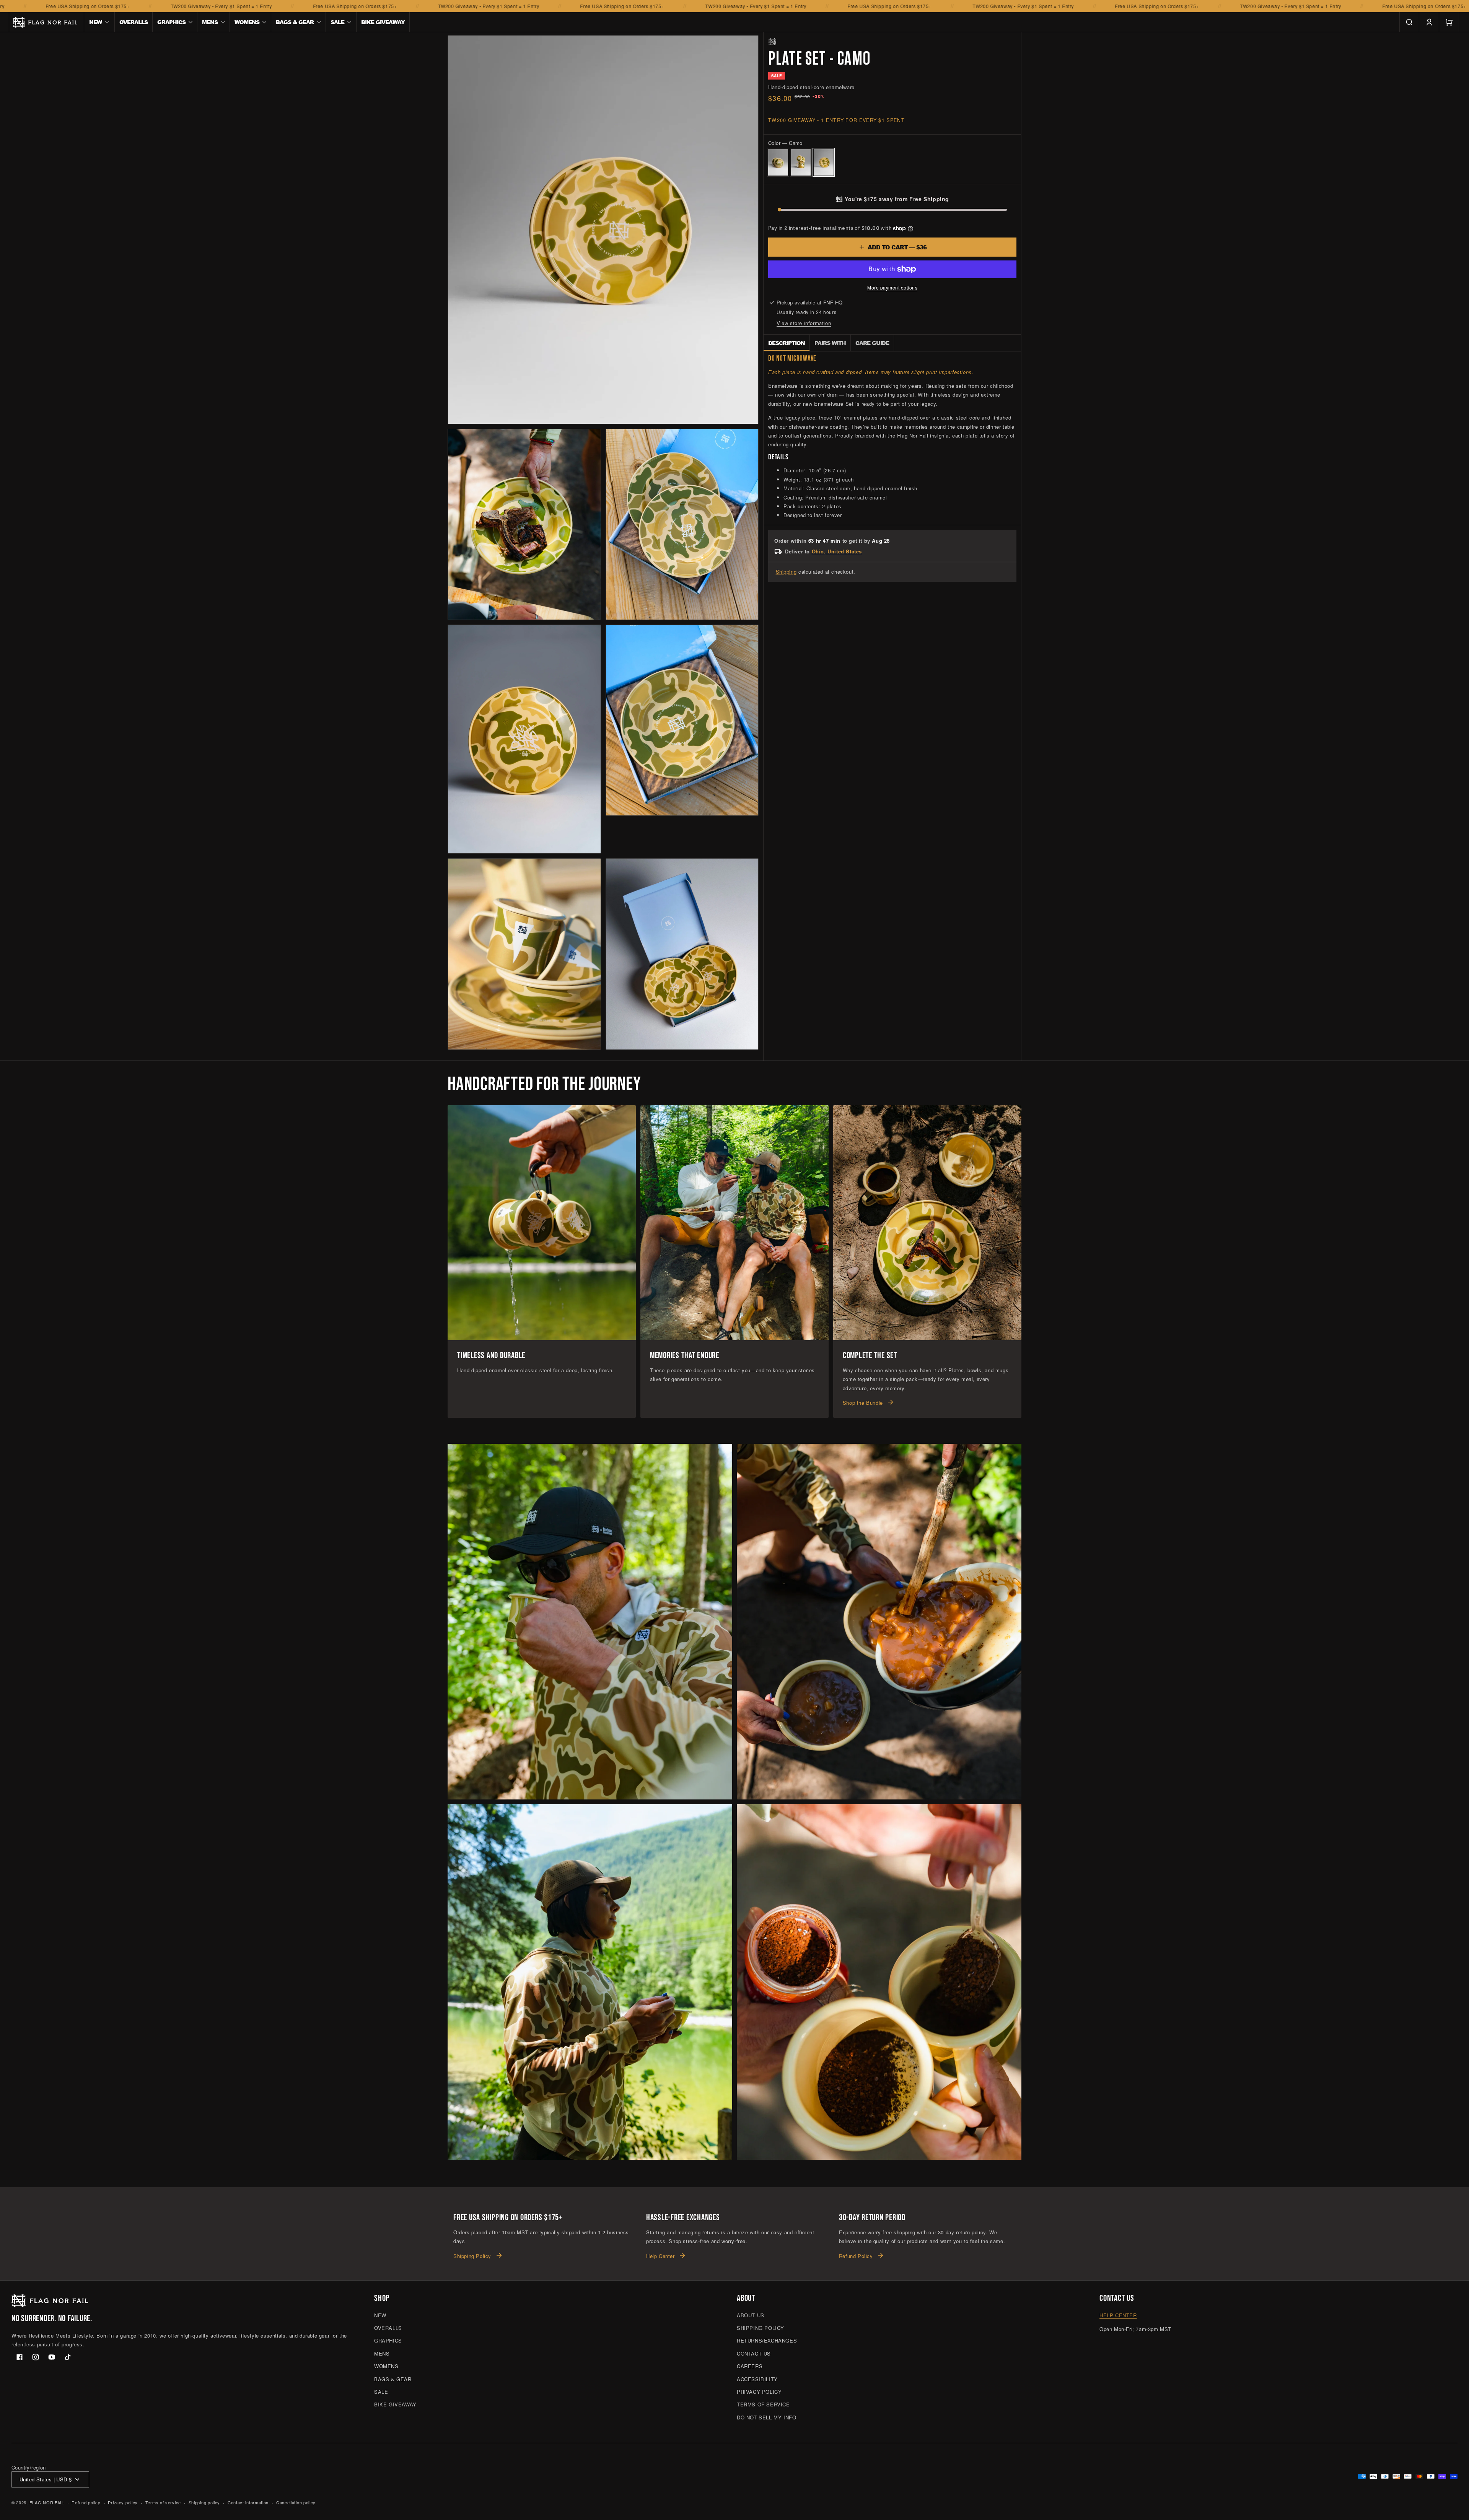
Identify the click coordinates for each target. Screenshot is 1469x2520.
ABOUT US (751, 2315)
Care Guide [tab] (872, 343)
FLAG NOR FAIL (47, 2502)
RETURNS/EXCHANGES (767, 2340)
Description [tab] (787, 343)
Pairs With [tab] (830, 343)
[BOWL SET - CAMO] (778, 162)
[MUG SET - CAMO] (801, 162)
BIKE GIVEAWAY (395, 2404)
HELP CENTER (1118, 2315)
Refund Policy (856, 2256)
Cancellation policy (296, 2502)
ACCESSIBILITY (757, 2379)
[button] (99, 22)
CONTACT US (754, 2353)
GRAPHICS (388, 2340)
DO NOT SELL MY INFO (766, 2417)
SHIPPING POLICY (761, 2328)
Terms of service (163, 2502)
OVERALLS (388, 2328)
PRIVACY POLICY (759, 2392)
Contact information (248, 2502)
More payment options (892, 287)
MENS (382, 2353)
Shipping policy (204, 2502)
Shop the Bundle (863, 1403)
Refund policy (86, 2502)
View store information (804, 323)
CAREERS (750, 2366)
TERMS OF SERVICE (763, 2404)
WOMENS (386, 2366)
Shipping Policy (472, 2256)
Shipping (786, 572)
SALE (381, 2392)
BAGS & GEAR (393, 2379)
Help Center (660, 2256)
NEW (380, 2315)
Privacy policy (123, 2502)
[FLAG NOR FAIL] (772, 42)
